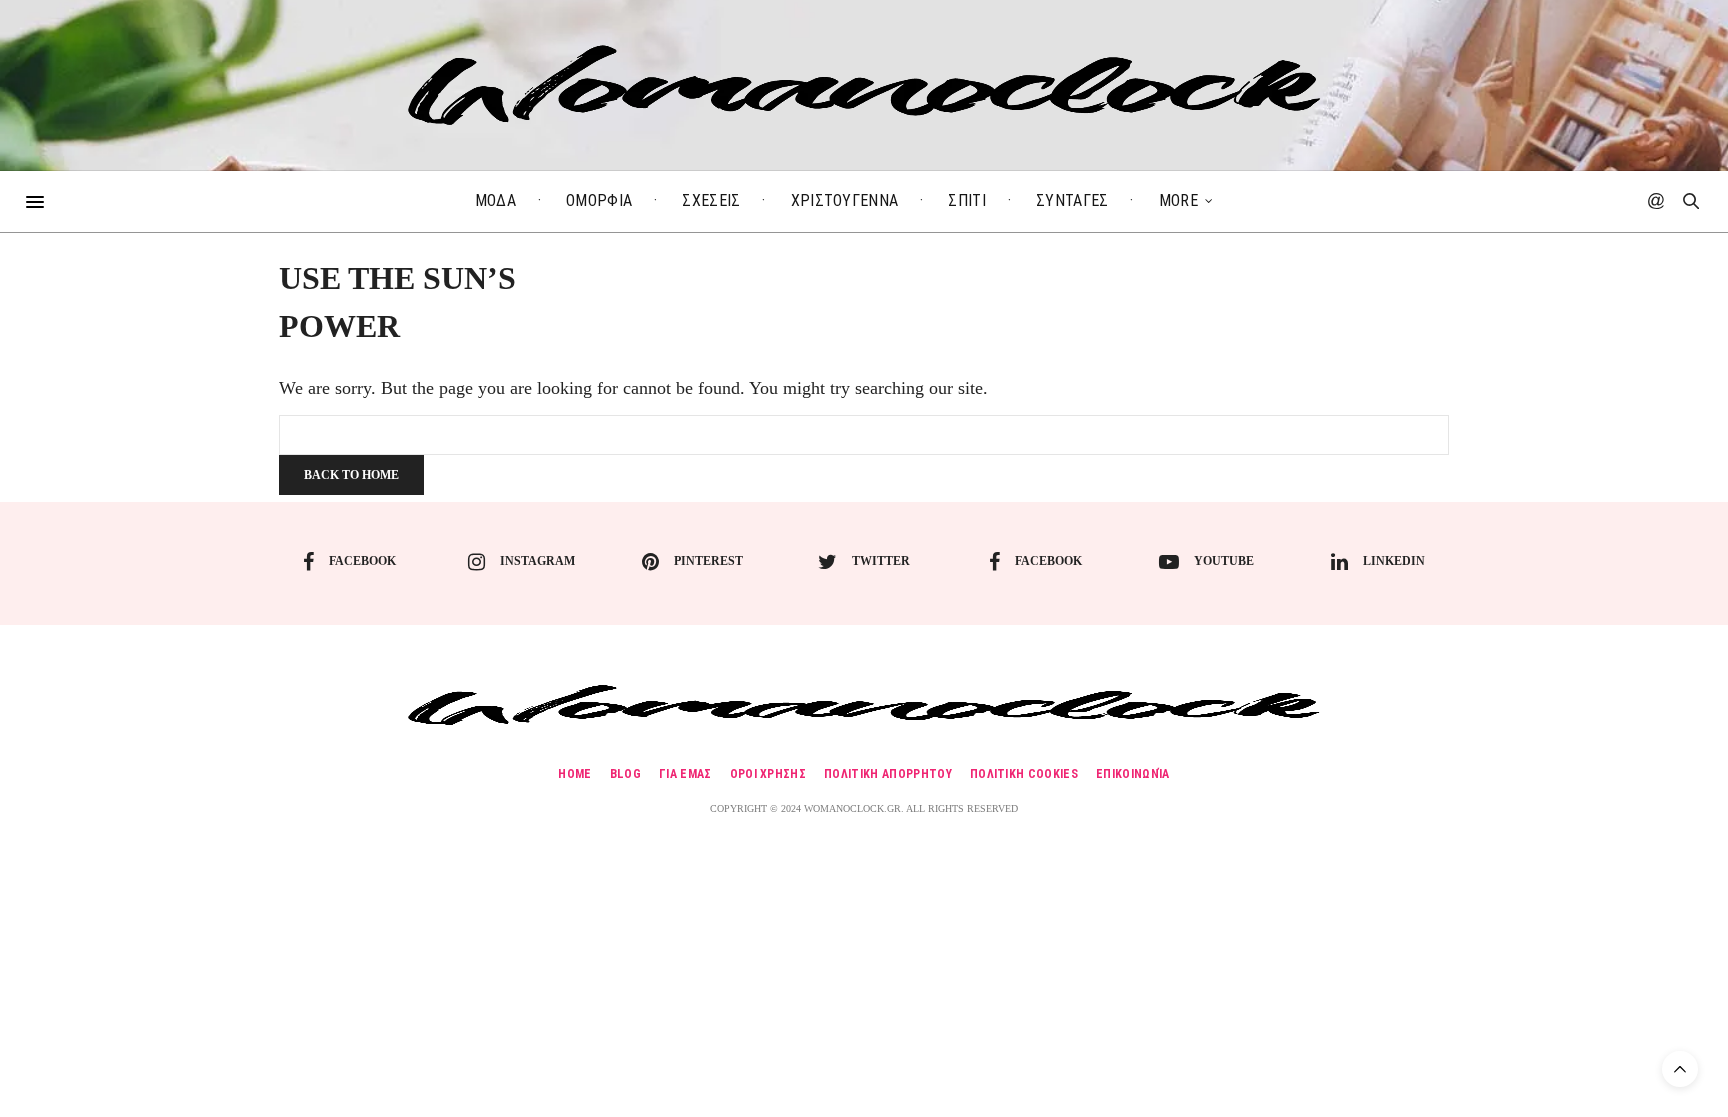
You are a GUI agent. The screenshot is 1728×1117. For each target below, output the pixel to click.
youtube (1224, 561)
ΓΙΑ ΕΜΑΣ (685, 774)
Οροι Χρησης (768, 774)
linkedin (1394, 561)
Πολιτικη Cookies (1024, 774)
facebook (362, 561)
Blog (625, 774)
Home (574, 774)
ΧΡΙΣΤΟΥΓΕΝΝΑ (845, 200)
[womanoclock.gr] (864, 85)
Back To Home (351, 475)
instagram (537, 561)
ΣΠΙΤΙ (967, 200)
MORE (1178, 200)
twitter (881, 561)
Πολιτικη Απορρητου (888, 774)
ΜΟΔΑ (495, 200)
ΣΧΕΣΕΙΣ (711, 200)
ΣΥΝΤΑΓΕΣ (1072, 200)
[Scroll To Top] (1680, 1069)
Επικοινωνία (1133, 774)
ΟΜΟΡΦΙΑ (599, 200)
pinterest (708, 561)
